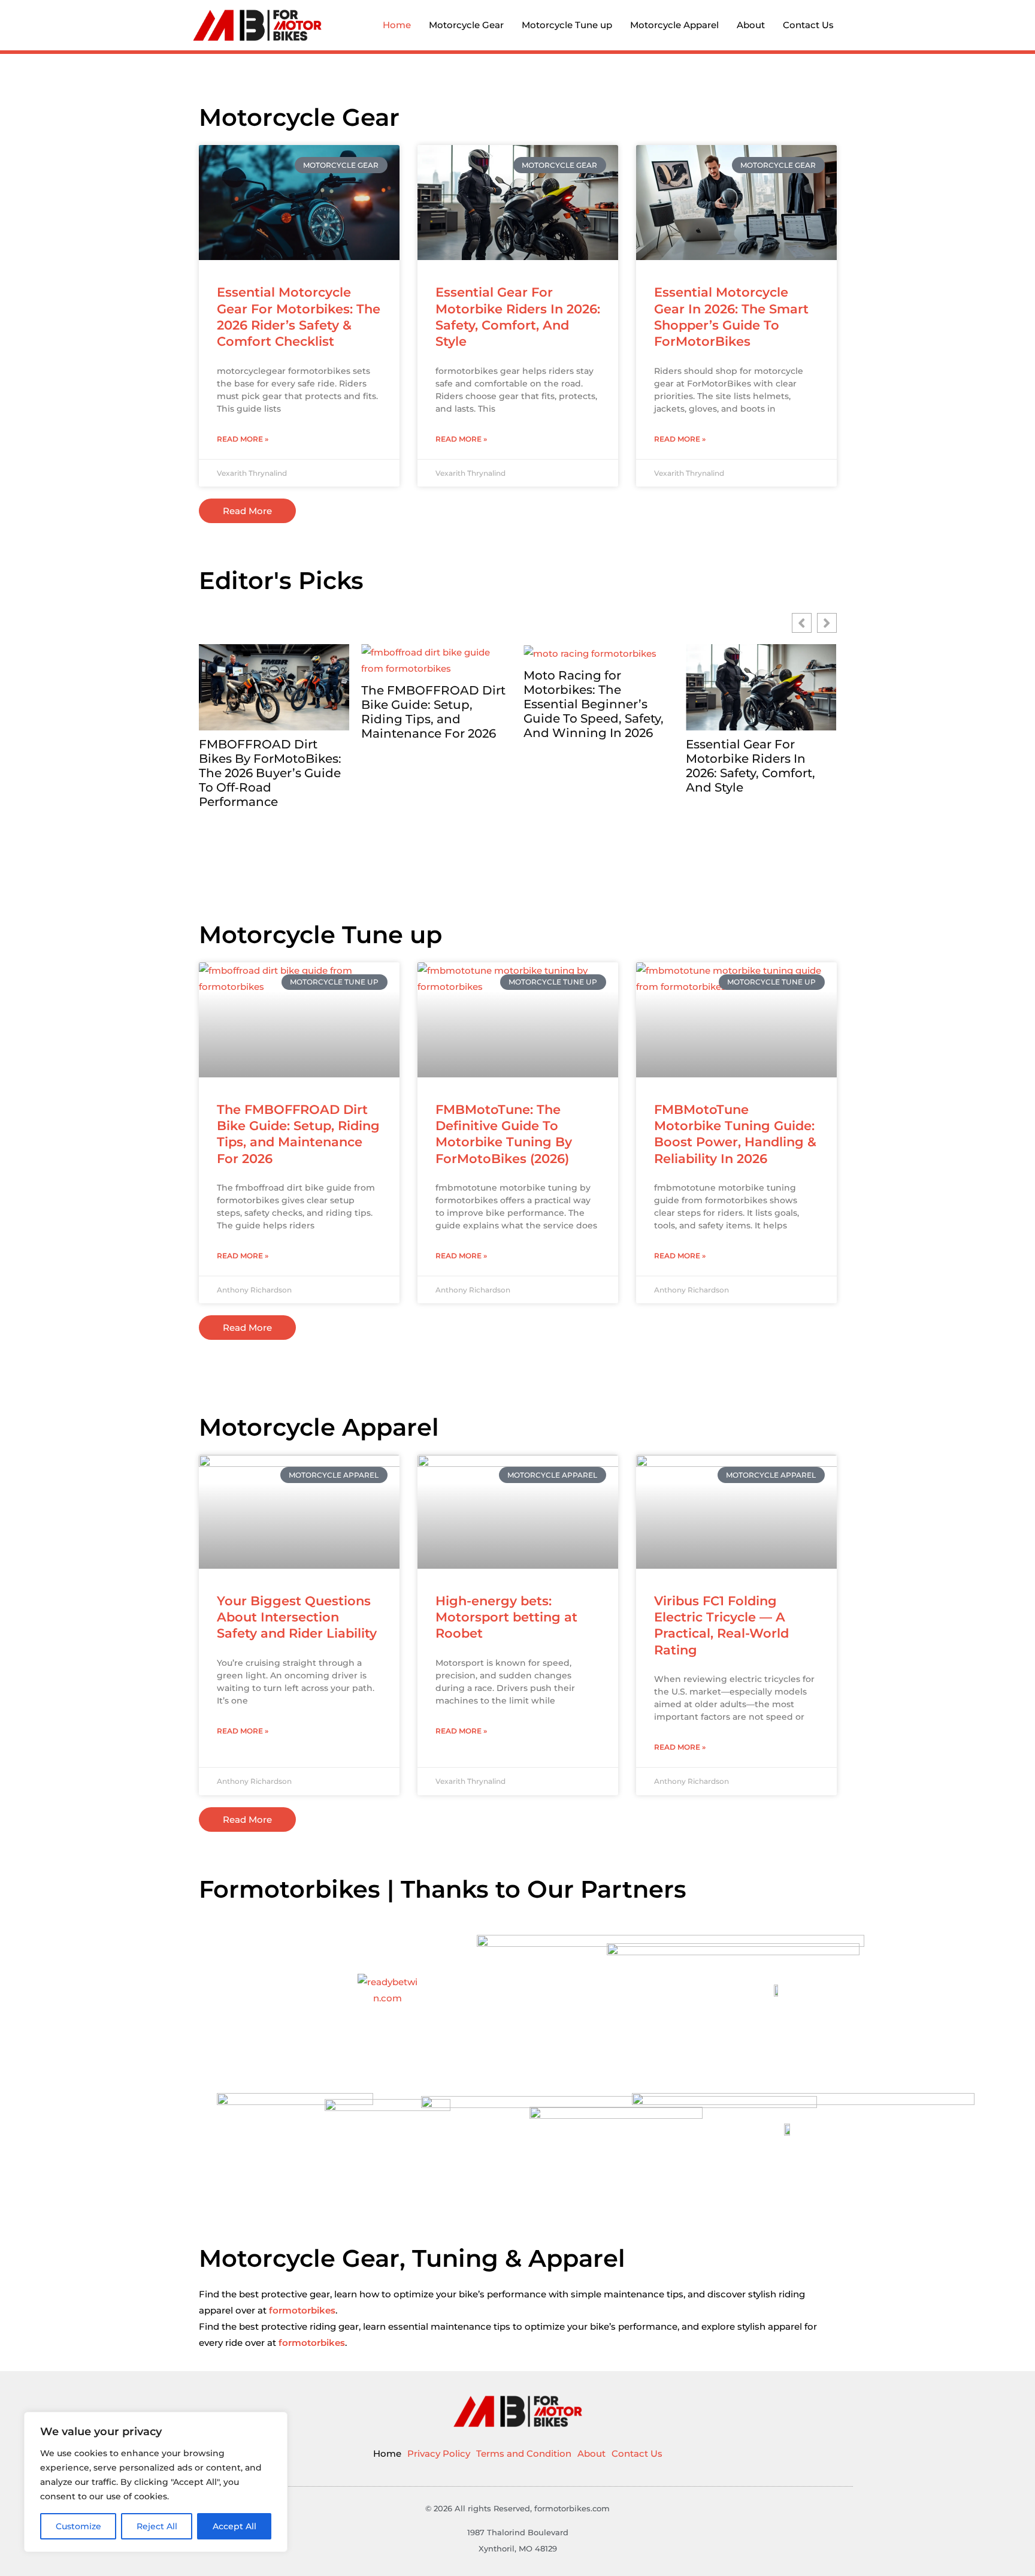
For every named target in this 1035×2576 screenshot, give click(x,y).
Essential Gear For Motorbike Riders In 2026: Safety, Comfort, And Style (588, 766)
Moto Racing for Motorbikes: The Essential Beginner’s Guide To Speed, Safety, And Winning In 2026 (431, 704)
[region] (156, 2482)
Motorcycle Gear (466, 25)
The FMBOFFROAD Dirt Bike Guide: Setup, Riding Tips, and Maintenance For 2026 (271, 712)
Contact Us (808, 25)
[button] (827, 623)
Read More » (243, 439)
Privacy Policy (439, 2453)
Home (397, 25)
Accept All (234, 2526)
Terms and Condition (524, 2453)
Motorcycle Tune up (567, 25)
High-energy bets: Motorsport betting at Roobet (506, 1617)
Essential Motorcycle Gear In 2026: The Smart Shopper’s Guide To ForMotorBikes (757, 766)
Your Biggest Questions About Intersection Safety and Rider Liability (297, 1617)
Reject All (157, 2526)
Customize (78, 2526)
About (751, 25)
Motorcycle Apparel (674, 25)
